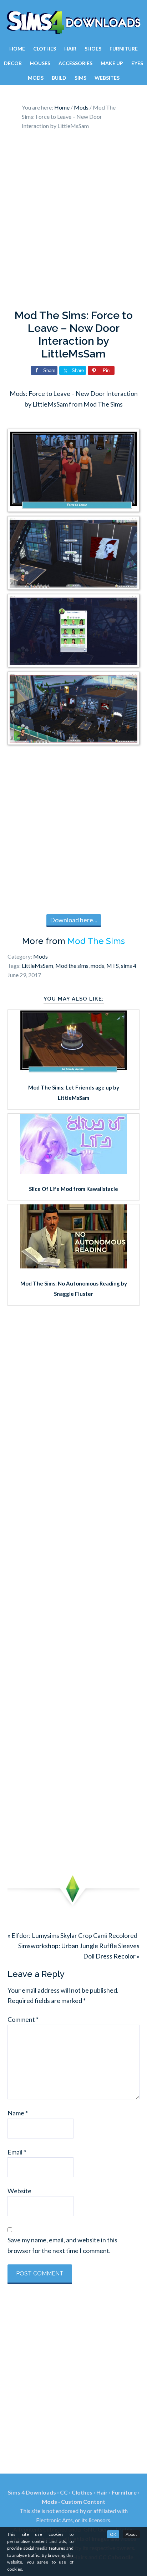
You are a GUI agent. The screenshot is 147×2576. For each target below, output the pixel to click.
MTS (113, 966)
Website (19, 2191)
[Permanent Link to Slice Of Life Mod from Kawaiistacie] (73, 1171)
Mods (40, 956)
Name (18, 2113)
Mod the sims (72, 966)
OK (113, 2534)
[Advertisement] (73, 222)
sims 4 (129, 966)
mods (97, 966)
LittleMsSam (37, 966)
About (131, 2534)
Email (17, 2152)
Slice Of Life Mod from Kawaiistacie (73, 1189)
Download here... (74, 920)
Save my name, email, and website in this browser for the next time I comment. (62, 2245)
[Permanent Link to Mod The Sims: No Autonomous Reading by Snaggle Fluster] (73, 1266)
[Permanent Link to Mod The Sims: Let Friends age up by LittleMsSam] (73, 1070)
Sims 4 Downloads (73, 22)
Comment (23, 2019)
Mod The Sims (96, 941)
